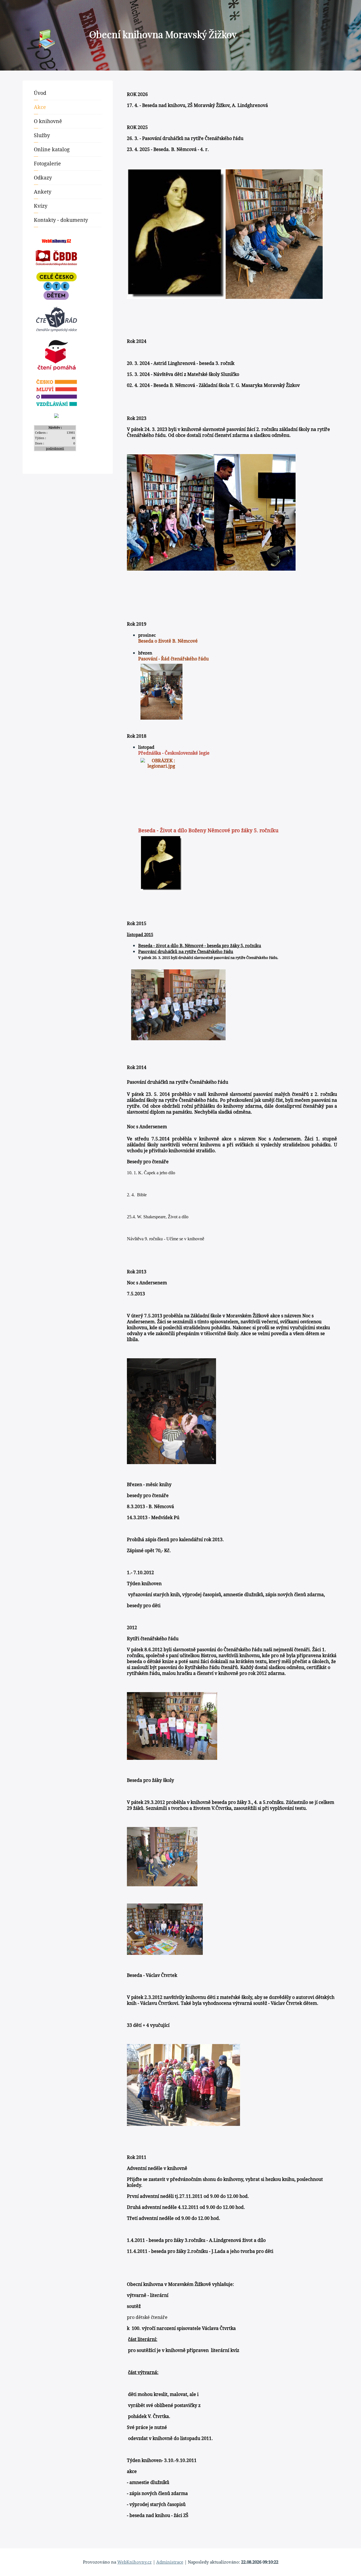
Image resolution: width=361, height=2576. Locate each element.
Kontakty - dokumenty (61, 220)
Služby (42, 135)
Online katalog (52, 149)
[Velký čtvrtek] (58, 419)
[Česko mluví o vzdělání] (58, 396)
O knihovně (48, 121)
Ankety (43, 192)
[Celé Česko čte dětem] (58, 290)
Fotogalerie (47, 164)
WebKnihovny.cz (135, 2562)
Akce (40, 107)
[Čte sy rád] (58, 323)
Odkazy (43, 178)
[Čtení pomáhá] (58, 359)
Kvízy (41, 206)
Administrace (170, 2562)
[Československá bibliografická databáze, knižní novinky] (56, 264)
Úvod (40, 93)
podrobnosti (55, 449)
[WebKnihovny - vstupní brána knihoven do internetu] (56, 241)
